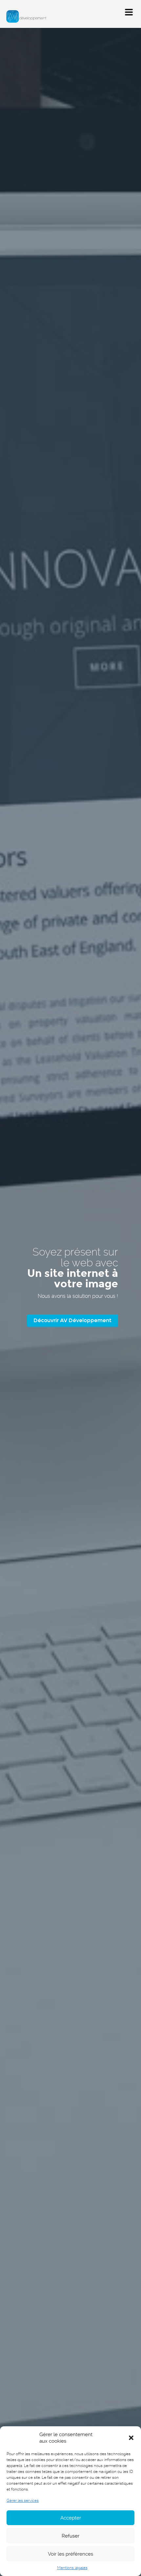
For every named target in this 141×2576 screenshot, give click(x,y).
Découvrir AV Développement (72, 1320)
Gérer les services (23, 2500)
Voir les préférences (70, 2554)
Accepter (71, 2518)
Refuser (70, 2536)
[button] (131, 2438)
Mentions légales (72, 2568)
